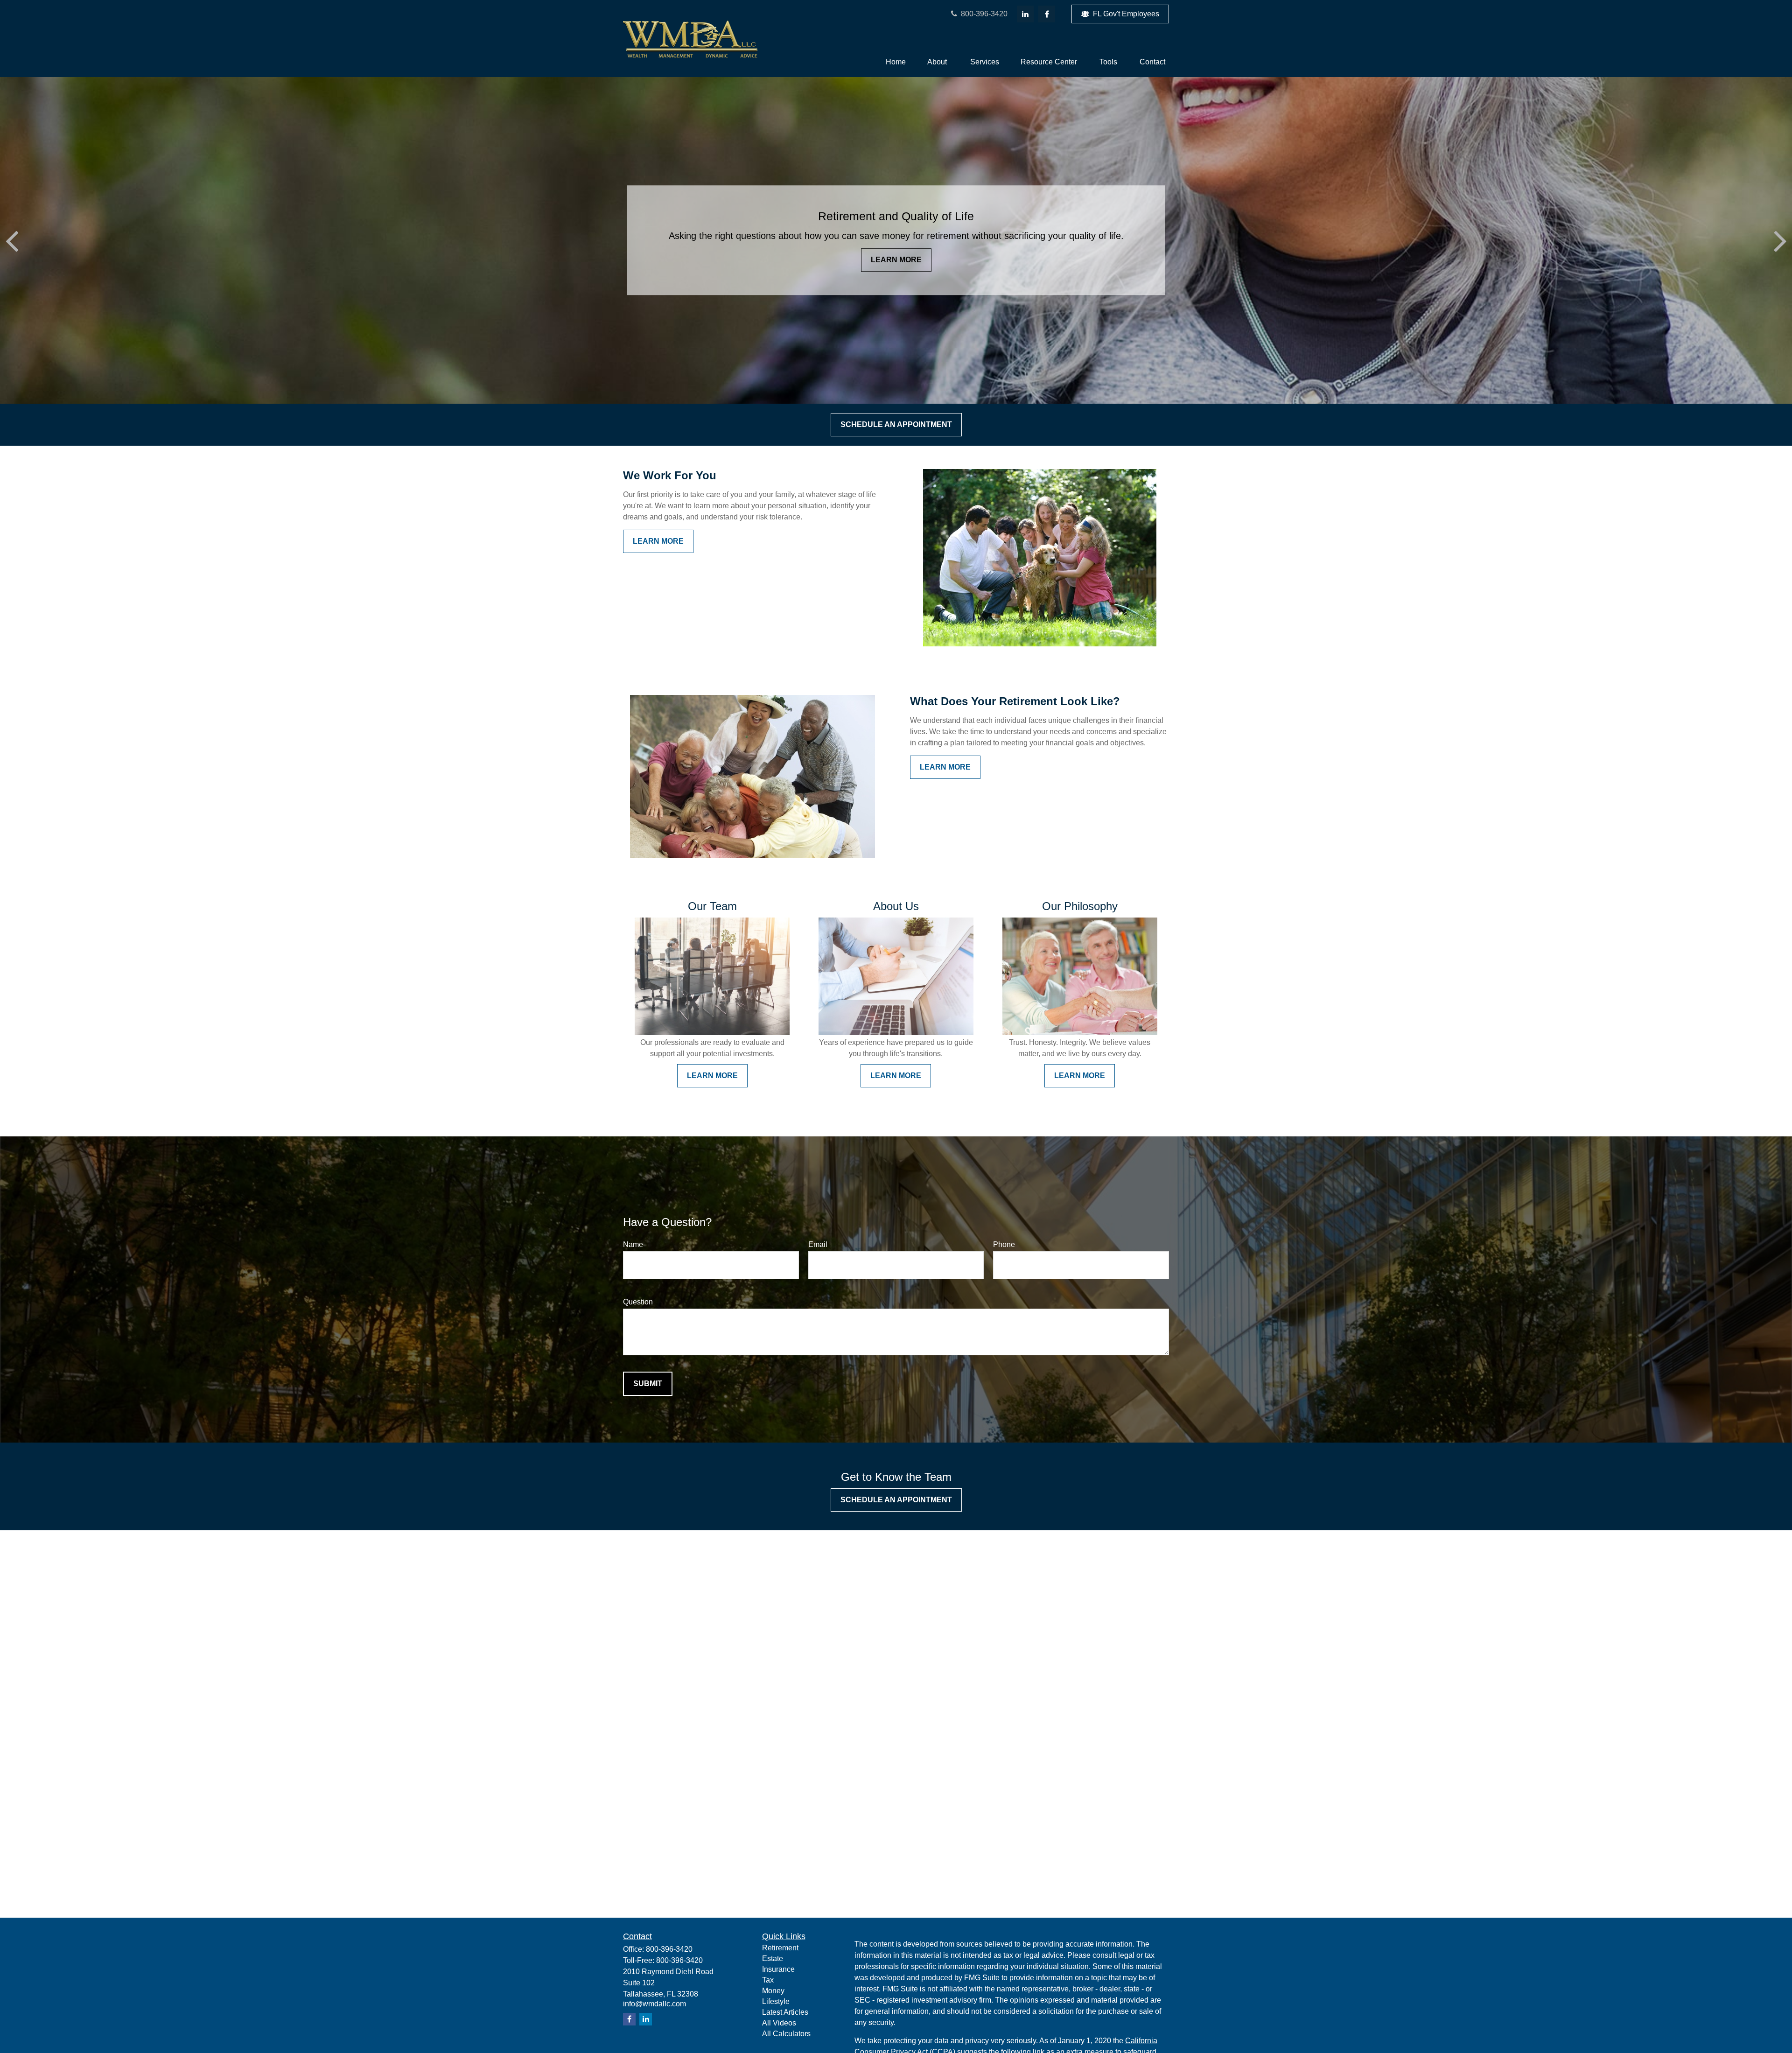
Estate (773, 1958)
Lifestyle (776, 2001)
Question (638, 1302)
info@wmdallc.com (654, 2004)
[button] (896, 62)
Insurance (778, 1969)
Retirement (780, 1948)
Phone (1004, 1244)
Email (818, 1244)
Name (633, 1244)
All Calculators (786, 2034)
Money (773, 1991)
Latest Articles (785, 2012)
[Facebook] (1047, 14)
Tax (768, 1980)
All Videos (779, 2023)
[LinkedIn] (1025, 14)
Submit (648, 1384)
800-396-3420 (983, 14)
